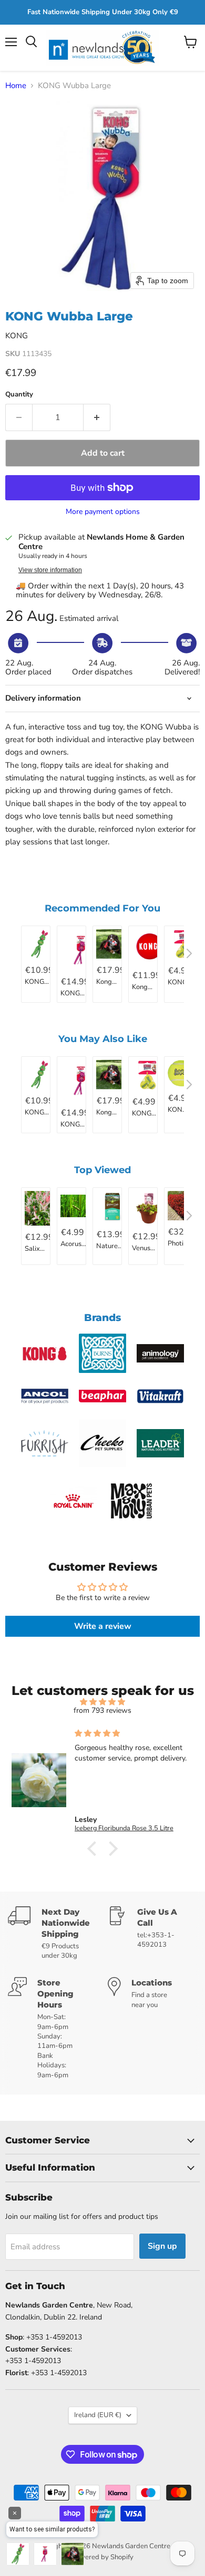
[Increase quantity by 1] (97, 417)
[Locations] (152, 2028)
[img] (102, 1702)
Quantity (19, 395)
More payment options (103, 512)
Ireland (98, 2415)
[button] (95, 1848)
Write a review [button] (103, 1626)
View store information (50, 570)
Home (16, 86)
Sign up (162, 2246)
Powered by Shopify (102, 2557)
